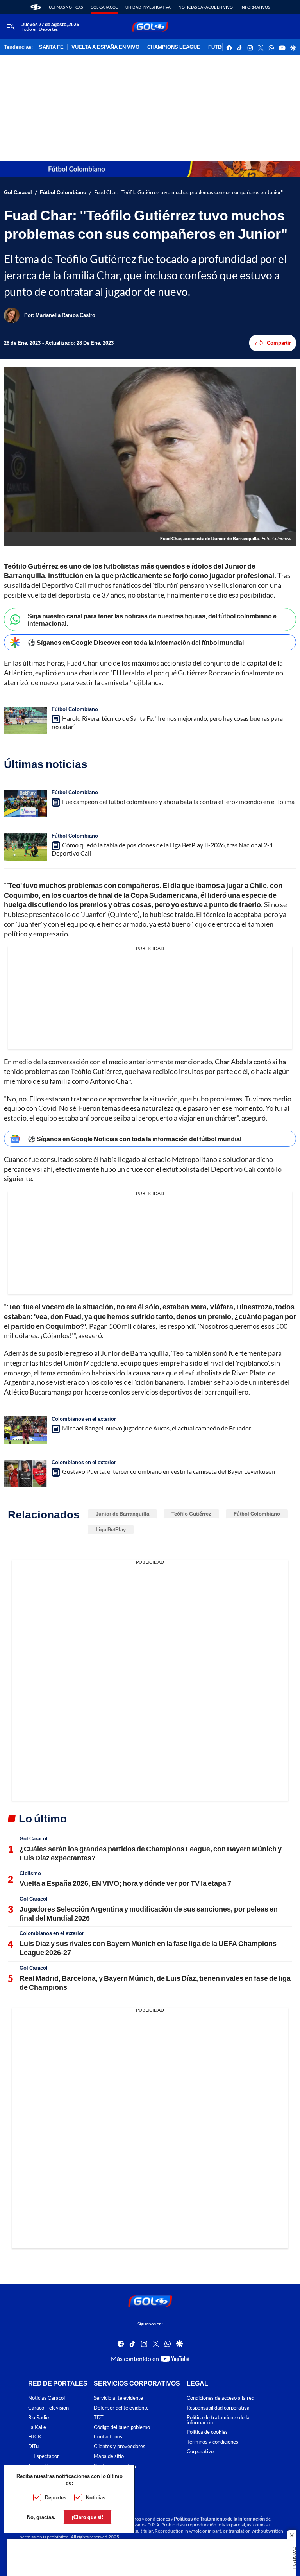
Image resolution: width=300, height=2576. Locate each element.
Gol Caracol (104, 7)
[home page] (36, 7)
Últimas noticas (66, 7)
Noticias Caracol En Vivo (206, 7)
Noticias (96, 2497)
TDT (99, 2418)
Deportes (56, 2497)
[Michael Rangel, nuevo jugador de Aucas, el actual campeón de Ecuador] (25, 1430)
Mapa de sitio (109, 2456)
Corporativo (200, 2452)
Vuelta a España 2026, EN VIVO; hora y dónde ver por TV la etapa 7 (125, 1883)
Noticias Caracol (46, 2398)
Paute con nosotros (115, 2466)
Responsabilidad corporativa (218, 2408)
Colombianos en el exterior (84, 1419)
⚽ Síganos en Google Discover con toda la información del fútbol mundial (136, 642)
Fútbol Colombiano (63, 192)
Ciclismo (30, 1873)
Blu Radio (38, 2418)
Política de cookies (207, 2432)
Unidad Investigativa (148, 7)
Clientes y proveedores (120, 2447)
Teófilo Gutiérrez (191, 1514)
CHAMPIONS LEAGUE (174, 47)
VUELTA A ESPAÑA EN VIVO (105, 47)
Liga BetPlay (111, 1529)
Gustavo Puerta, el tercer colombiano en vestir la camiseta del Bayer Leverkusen (169, 1471)
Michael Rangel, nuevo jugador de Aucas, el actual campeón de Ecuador (157, 1428)
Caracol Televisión (48, 2408)
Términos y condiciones (212, 2442)
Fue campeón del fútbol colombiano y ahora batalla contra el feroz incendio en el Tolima (178, 801)
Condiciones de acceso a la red (221, 2398)
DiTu (33, 2447)
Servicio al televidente (118, 2398)
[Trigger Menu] (11, 27)
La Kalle (37, 2427)
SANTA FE (51, 47)
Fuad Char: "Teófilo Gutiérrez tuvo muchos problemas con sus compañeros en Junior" (188, 192)
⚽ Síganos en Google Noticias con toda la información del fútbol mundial (135, 1139)
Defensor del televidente (121, 2408)
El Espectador (44, 2456)
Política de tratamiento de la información (218, 2420)
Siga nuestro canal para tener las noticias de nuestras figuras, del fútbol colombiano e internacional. (152, 619)
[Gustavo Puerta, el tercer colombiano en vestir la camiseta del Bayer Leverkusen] (25, 1473)
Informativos (255, 7)
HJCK (35, 2437)
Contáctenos (108, 2437)
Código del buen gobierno (122, 2427)
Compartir (279, 343)
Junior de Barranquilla (122, 1514)
